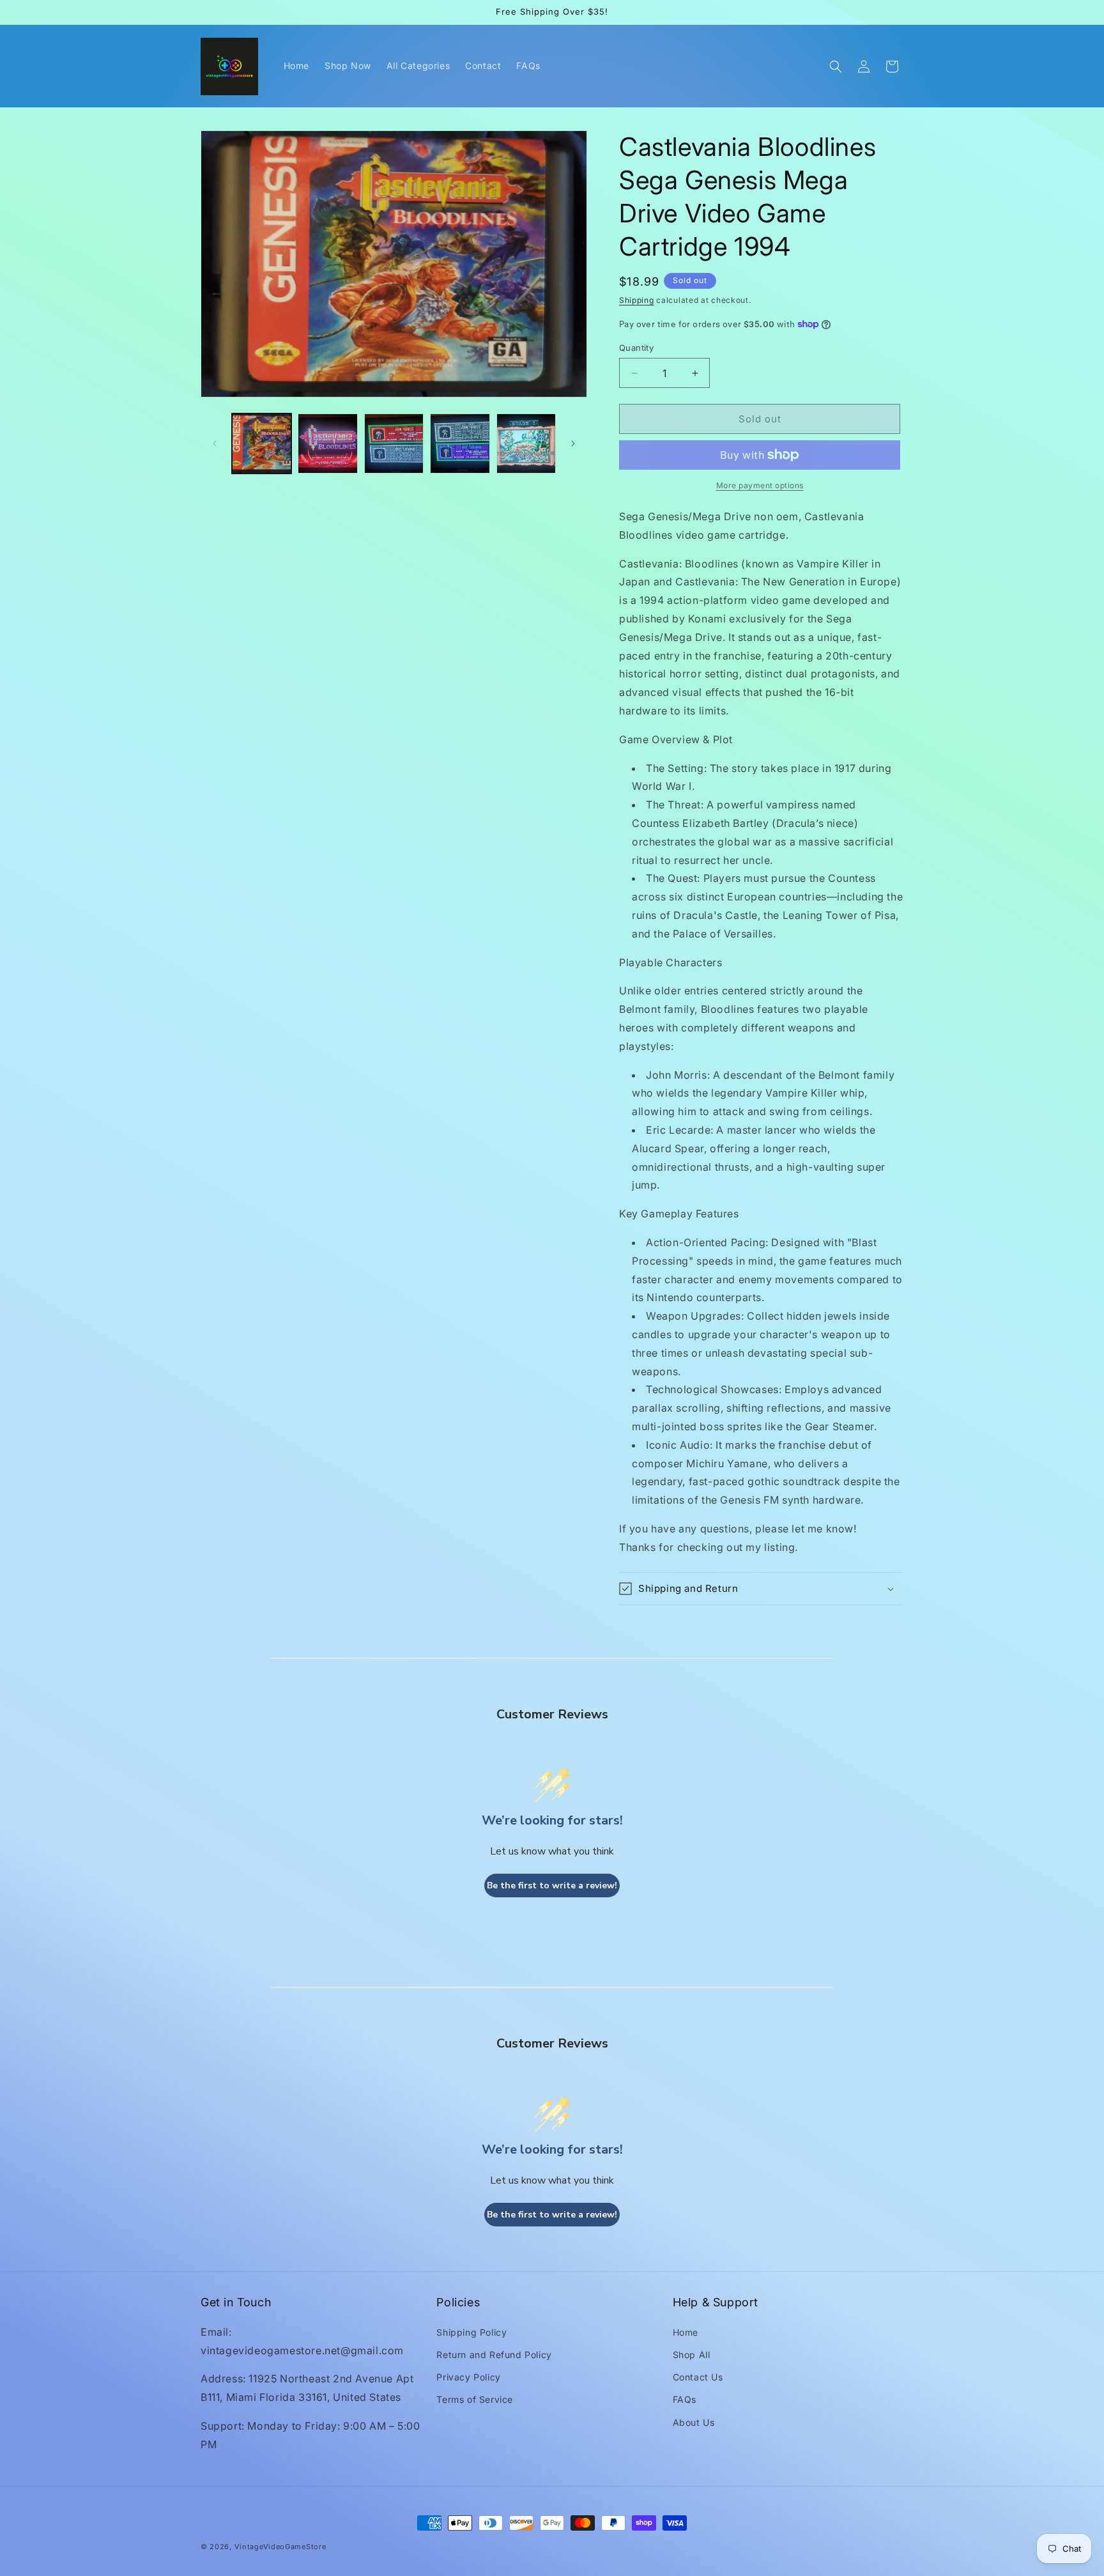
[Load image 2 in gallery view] (327, 443)
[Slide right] (573, 443)
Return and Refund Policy (494, 2355)
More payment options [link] (760, 485)
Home (686, 2332)
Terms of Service (475, 2399)
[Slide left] (215, 443)
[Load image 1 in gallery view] (262, 443)
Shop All (692, 2355)
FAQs (685, 2399)
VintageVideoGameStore (280, 2547)
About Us (694, 2422)
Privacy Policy (468, 2377)
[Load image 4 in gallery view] (460, 443)
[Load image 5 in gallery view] (526, 443)
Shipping (637, 300)
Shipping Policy (471, 2332)
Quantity (636, 348)
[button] (836, 66)
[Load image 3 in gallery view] (394, 443)
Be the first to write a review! (552, 1886)
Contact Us (698, 2377)
